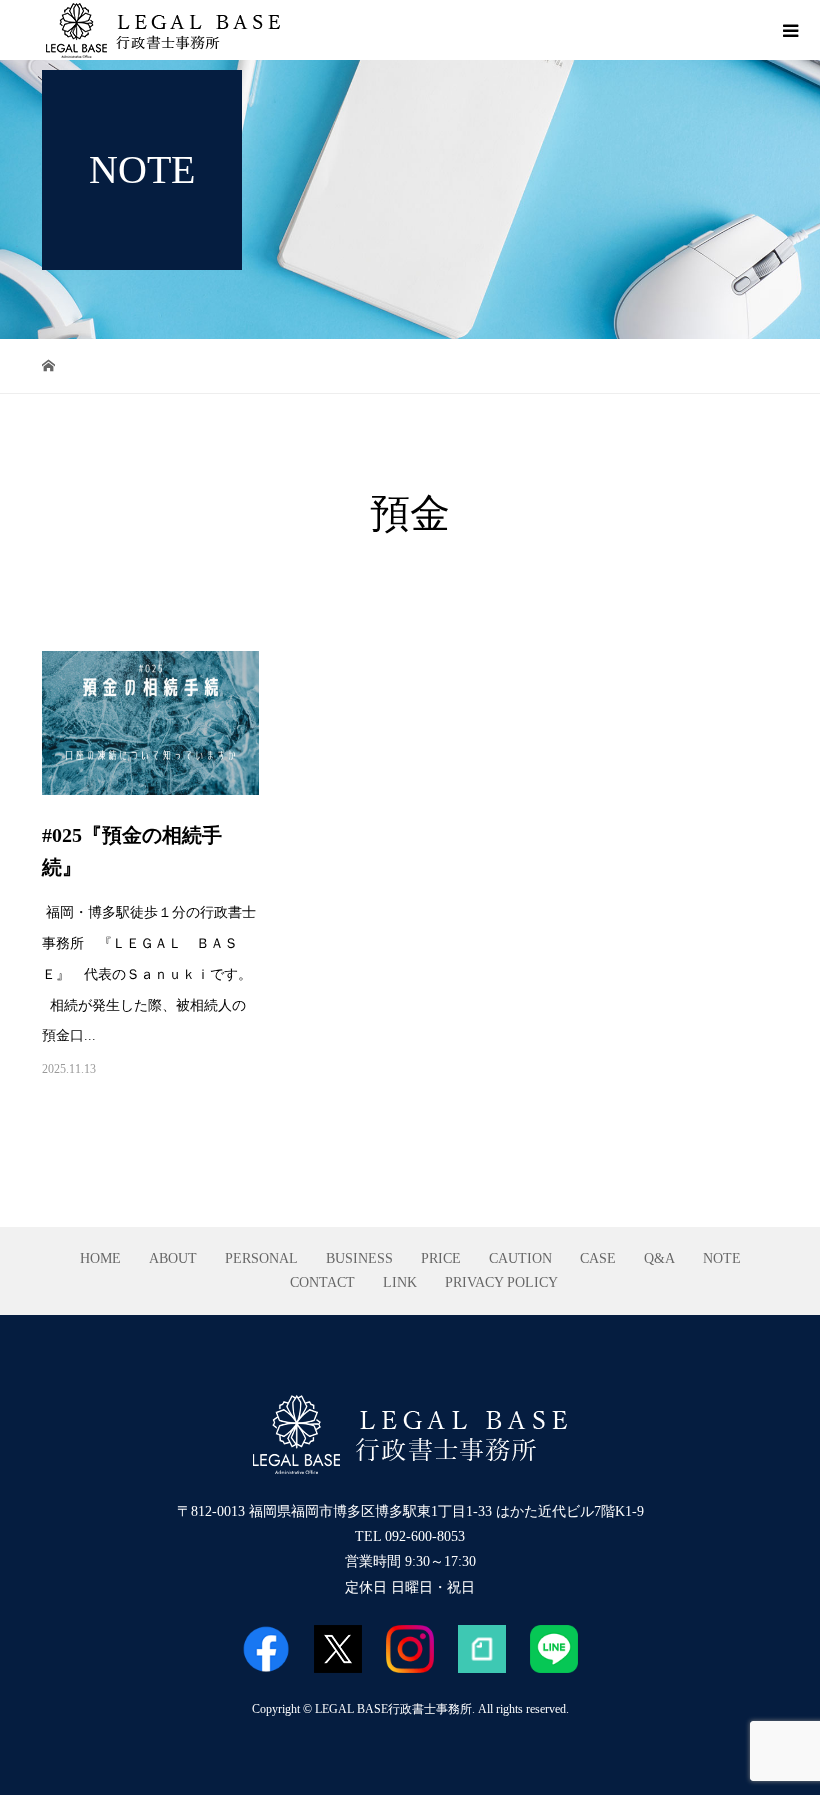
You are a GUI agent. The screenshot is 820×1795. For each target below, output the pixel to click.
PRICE (441, 1258)
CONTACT (322, 1282)
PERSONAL (261, 1258)
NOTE (722, 1258)
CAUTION (520, 1258)
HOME (100, 1258)
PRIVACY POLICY (501, 1282)
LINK (400, 1282)
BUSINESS (359, 1258)
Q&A (659, 1258)
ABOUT (173, 1258)
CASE (598, 1258)
